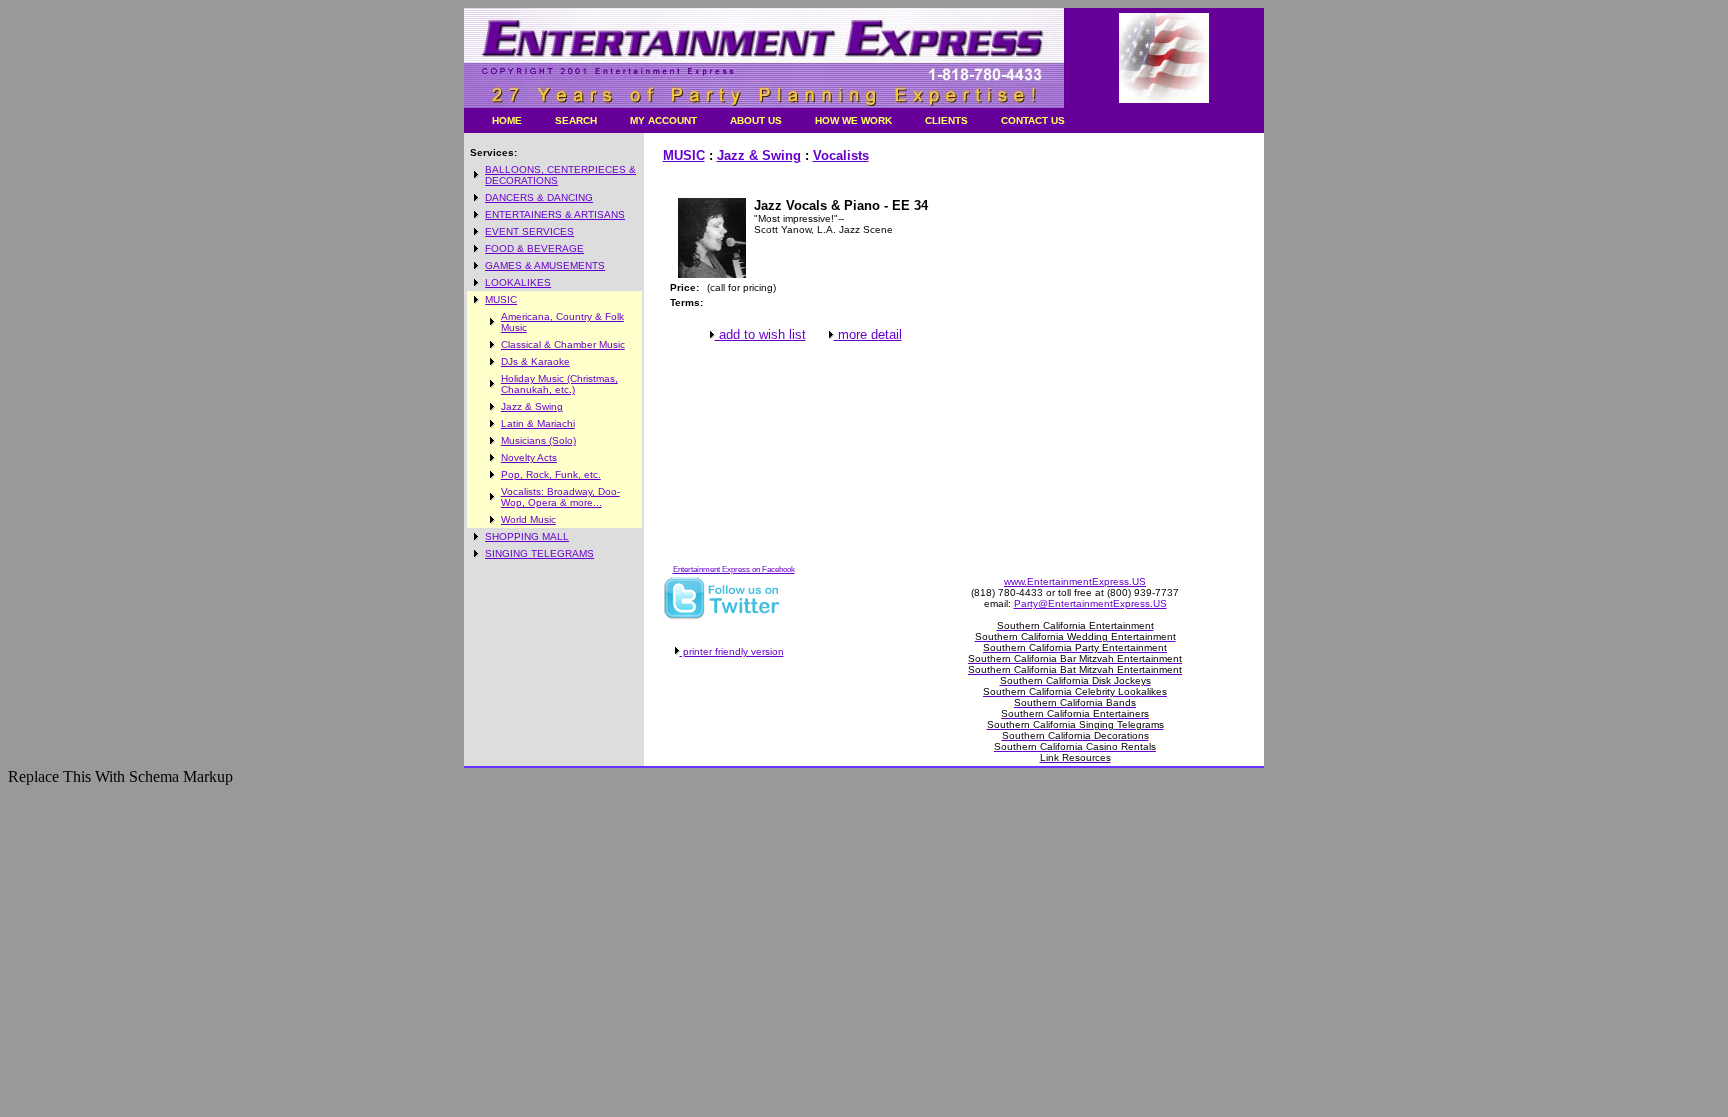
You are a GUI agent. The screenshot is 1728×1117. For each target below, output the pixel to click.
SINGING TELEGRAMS (539, 553)
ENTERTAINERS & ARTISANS (555, 214)
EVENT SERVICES (529, 231)
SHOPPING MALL (527, 536)
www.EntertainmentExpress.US (1075, 581)
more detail (868, 334)
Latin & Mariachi (538, 423)
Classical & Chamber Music (563, 344)
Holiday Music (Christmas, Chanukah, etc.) (559, 384)
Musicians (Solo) (538, 440)
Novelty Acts (529, 457)
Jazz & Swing (532, 406)
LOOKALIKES (518, 282)
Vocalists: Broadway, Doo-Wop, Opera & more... (560, 497)
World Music (528, 519)
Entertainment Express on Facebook (734, 569)
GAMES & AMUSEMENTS (545, 265)
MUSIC (501, 299)
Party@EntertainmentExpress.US (1090, 603)
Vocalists (841, 155)
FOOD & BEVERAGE (534, 248)
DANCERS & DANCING (539, 197)
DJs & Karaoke (535, 361)
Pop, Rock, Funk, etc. (551, 474)
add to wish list (760, 334)
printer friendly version (732, 651)
